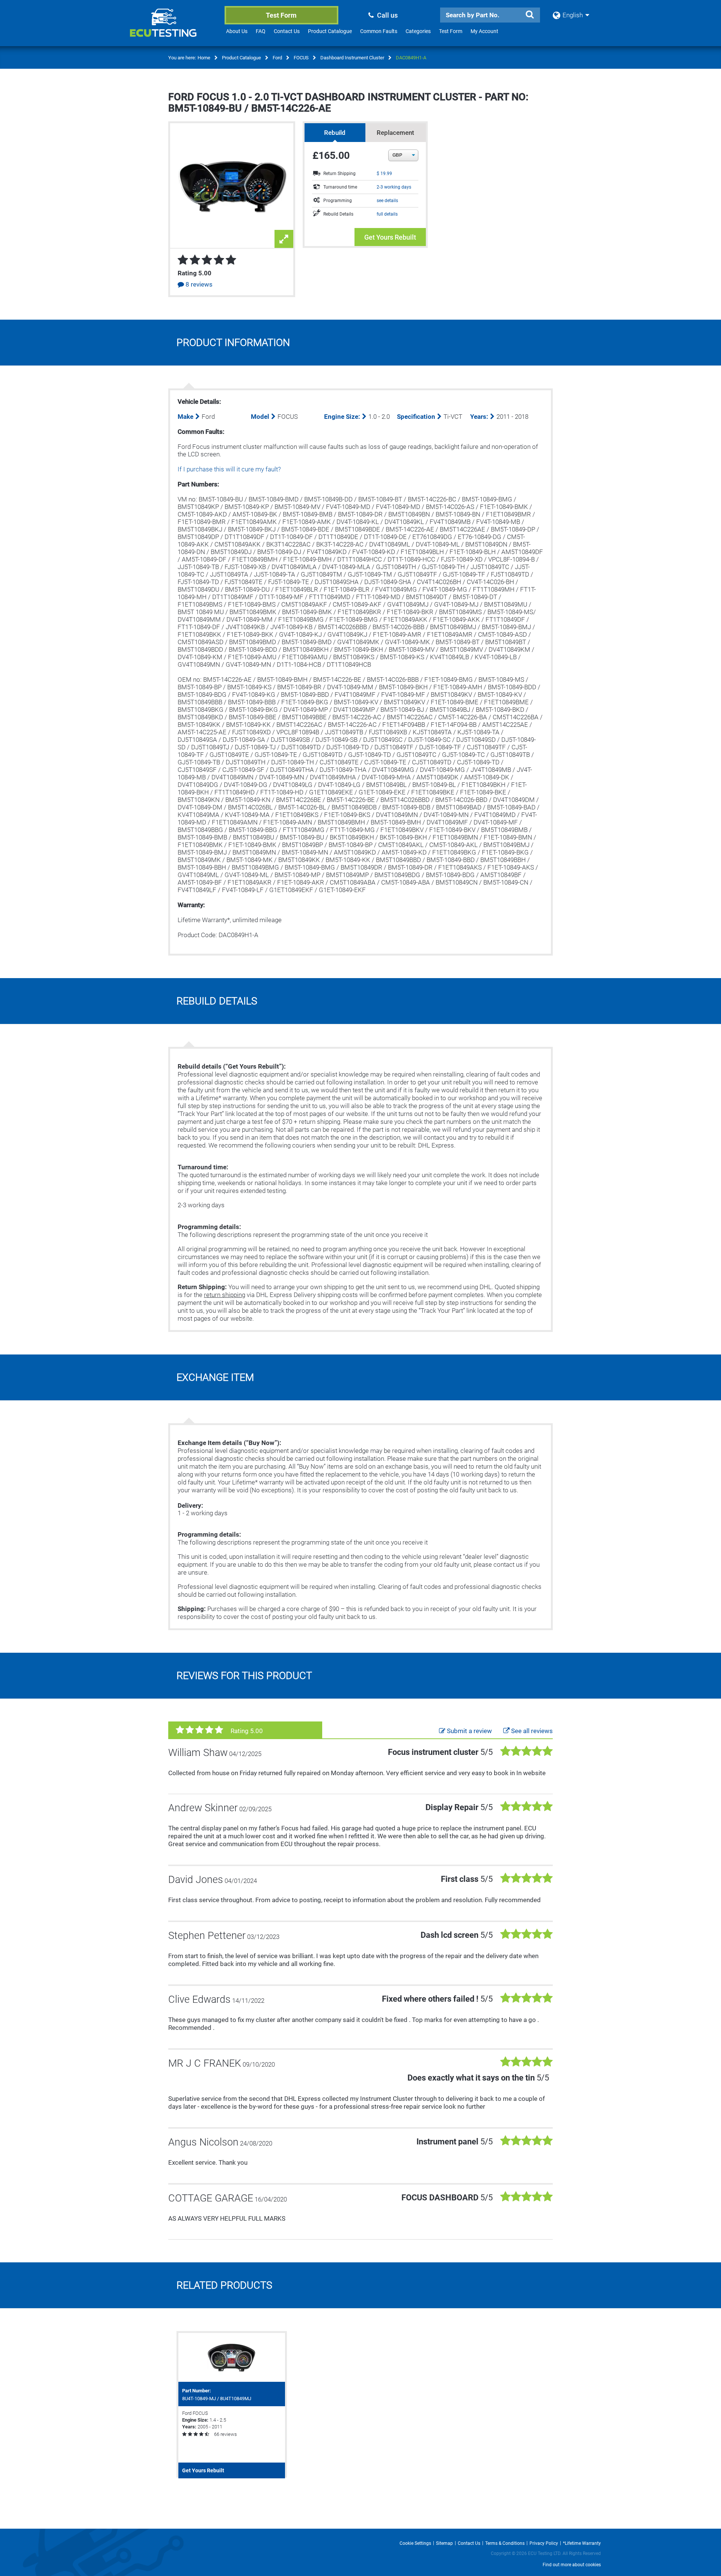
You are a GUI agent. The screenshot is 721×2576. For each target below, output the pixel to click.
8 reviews (198, 284)
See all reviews (531, 1731)
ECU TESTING (173, 29)
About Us (237, 31)
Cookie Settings (415, 2543)
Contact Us (287, 31)
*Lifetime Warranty (582, 2543)
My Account (484, 31)
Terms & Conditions (505, 2543)
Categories (418, 31)
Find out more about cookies (572, 2565)
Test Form (281, 15)
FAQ (261, 31)
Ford (277, 58)
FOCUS (301, 58)
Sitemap (444, 2543)
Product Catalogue (330, 31)
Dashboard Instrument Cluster (352, 58)
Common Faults (379, 31)
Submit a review (469, 1731)
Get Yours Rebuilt (390, 237)
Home (204, 58)
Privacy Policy (544, 2543)
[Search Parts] (529, 15)
